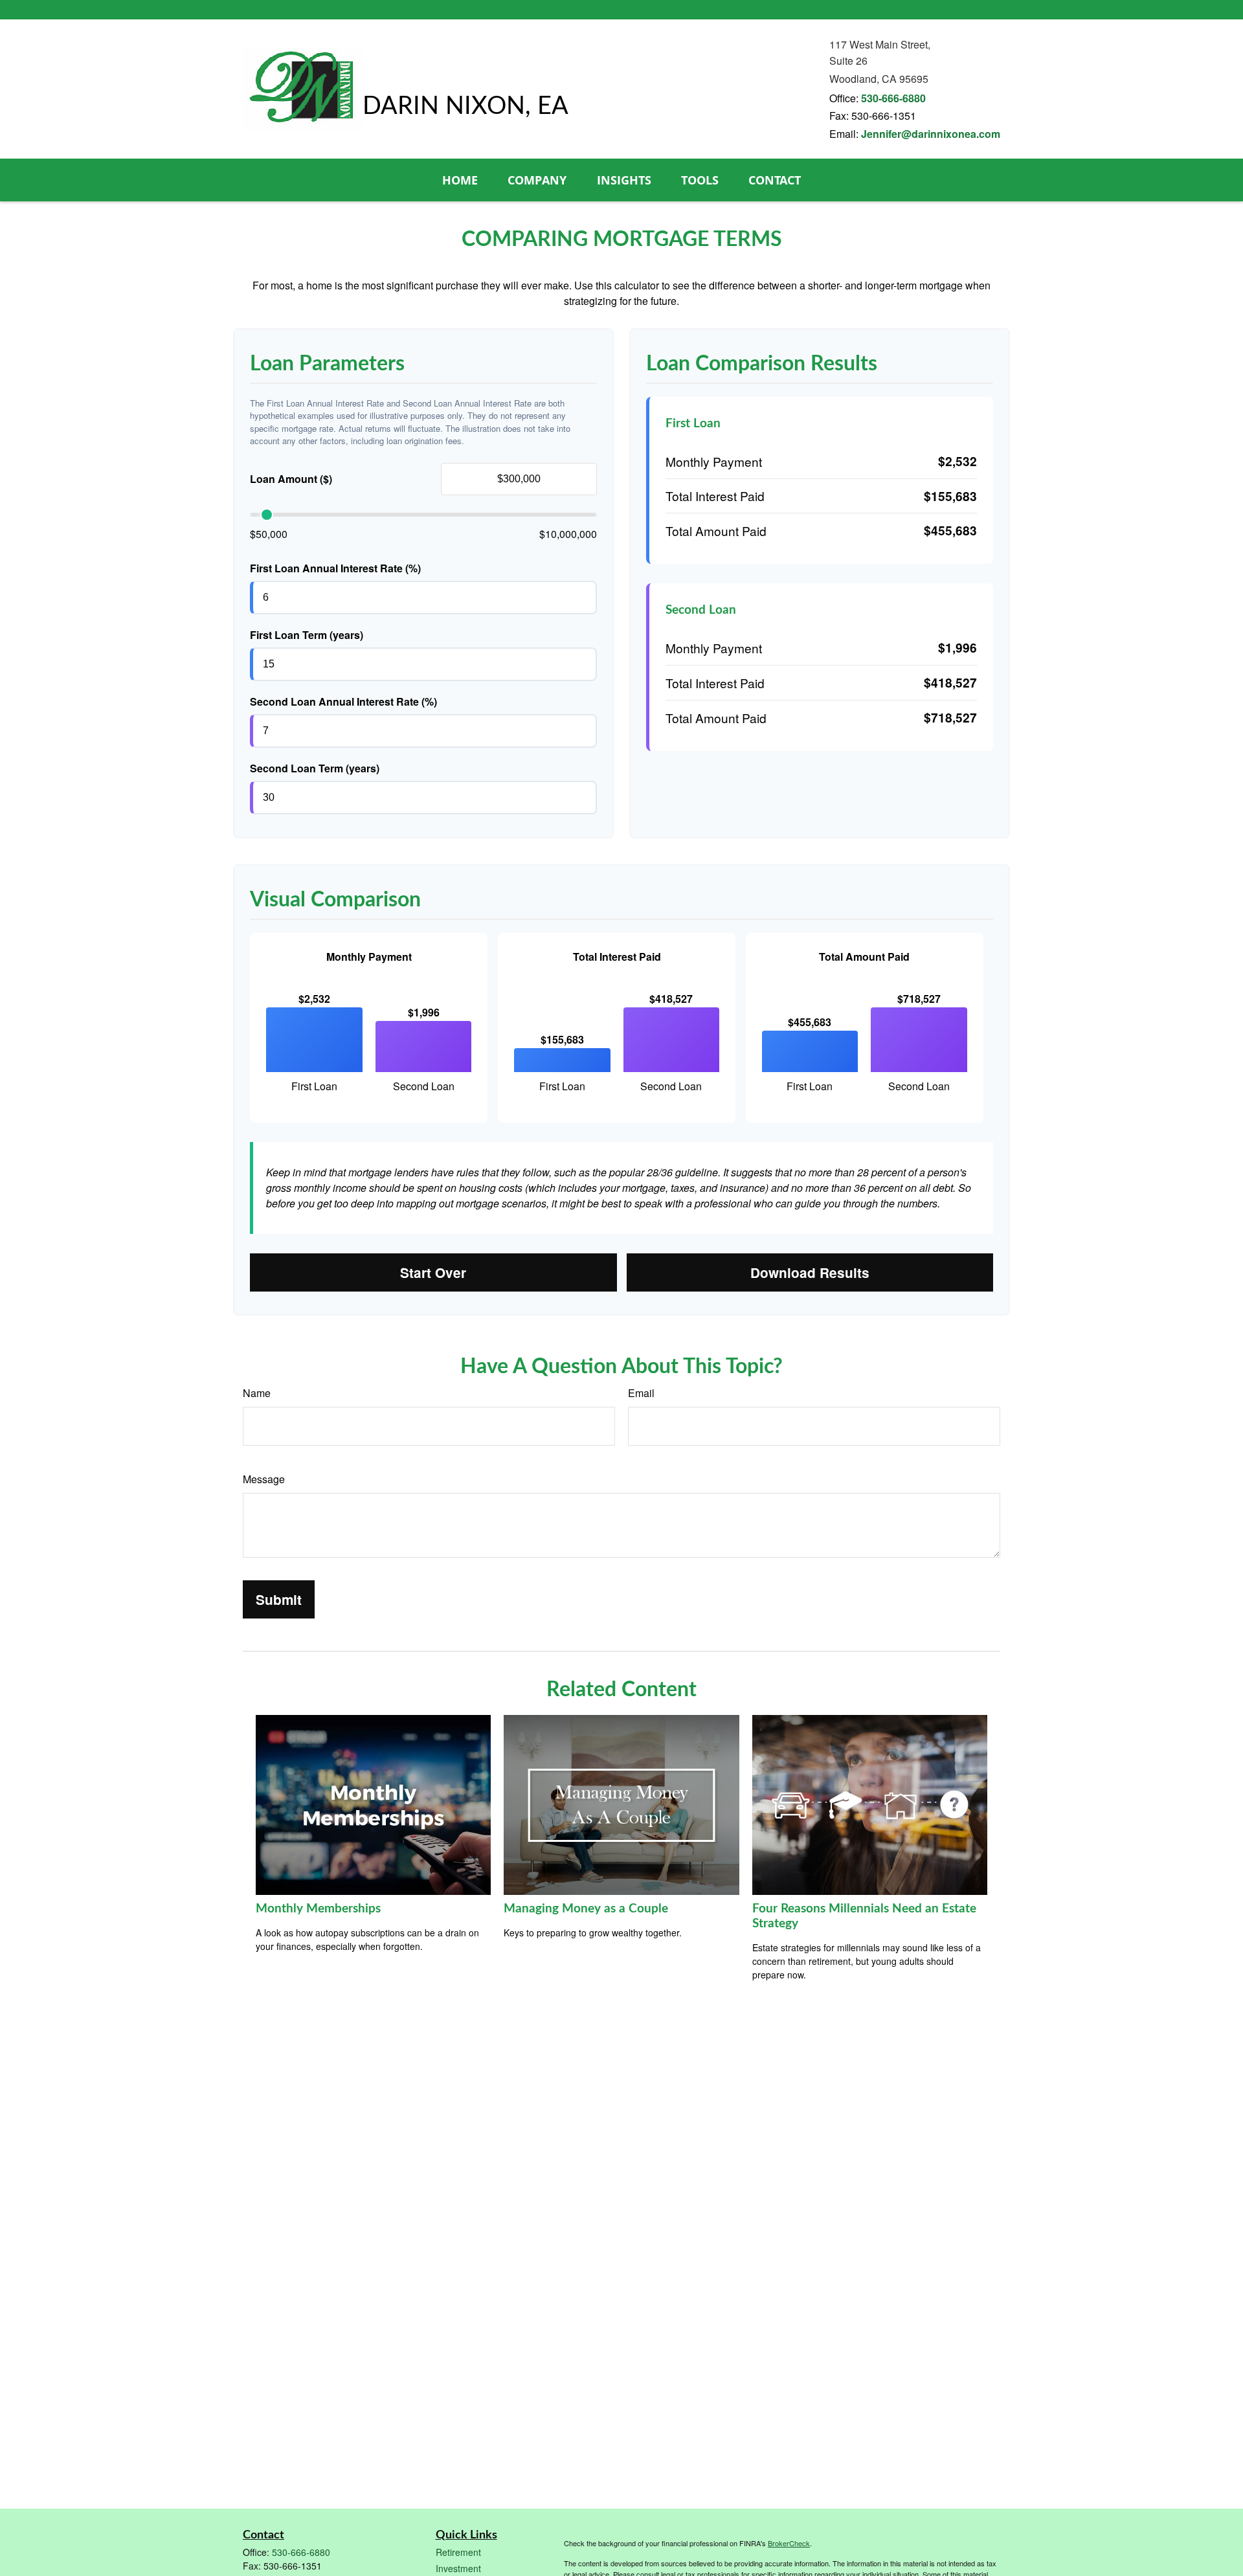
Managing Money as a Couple (586, 1909)
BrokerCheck (789, 2543)
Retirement (458, 2552)
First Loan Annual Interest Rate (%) (335, 568)
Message (264, 1479)
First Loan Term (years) (307, 635)
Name (257, 1393)
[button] (460, 180)
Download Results (810, 1272)
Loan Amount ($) (291, 479)
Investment (458, 2568)
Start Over (433, 1272)
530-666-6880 (893, 98)
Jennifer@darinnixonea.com (931, 134)
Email (641, 1393)
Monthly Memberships (318, 1909)
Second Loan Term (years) (315, 768)
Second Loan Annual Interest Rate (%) (343, 701)
